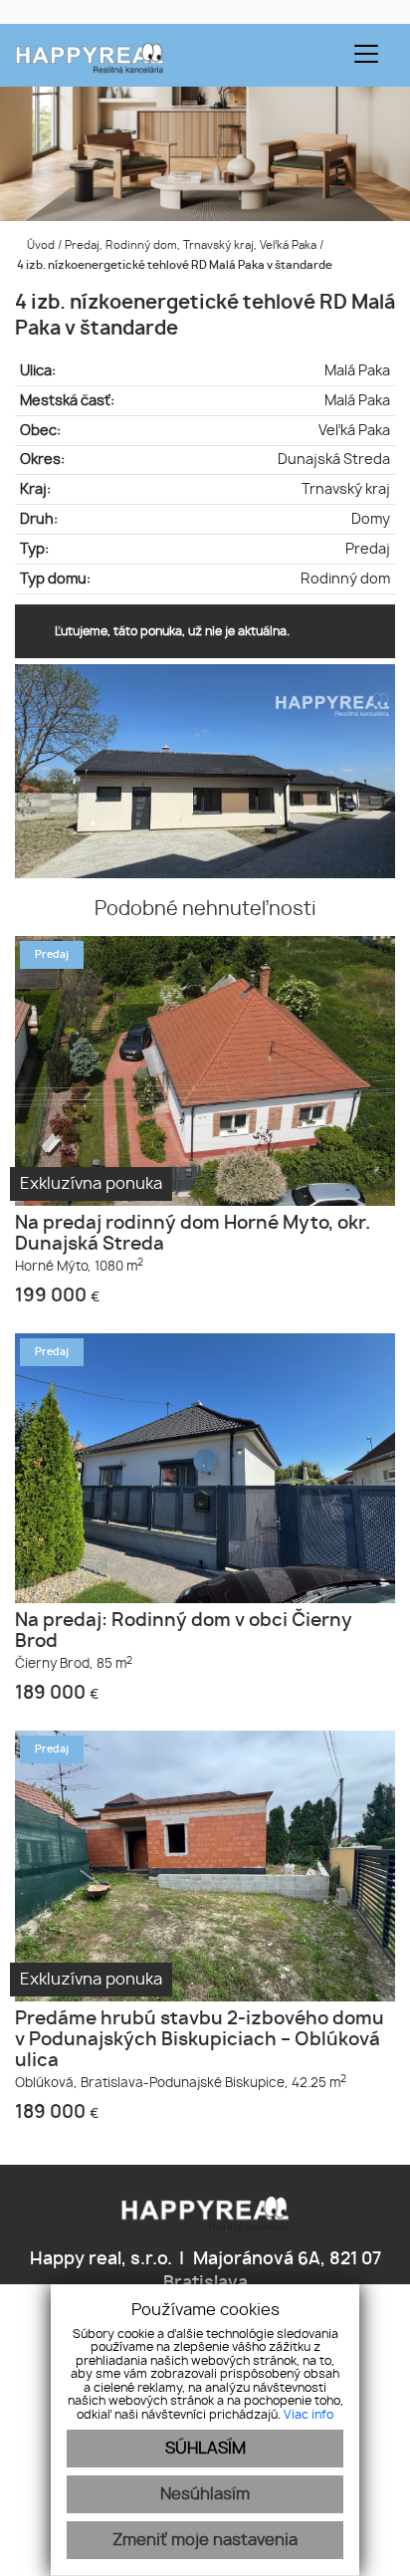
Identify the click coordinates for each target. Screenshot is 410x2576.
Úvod (39, 245)
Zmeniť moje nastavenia (205, 2540)
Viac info (308, 2415)
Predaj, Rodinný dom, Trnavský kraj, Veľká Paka (192, 245)
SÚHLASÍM (205, 2449)
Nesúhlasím (205, 2494)
